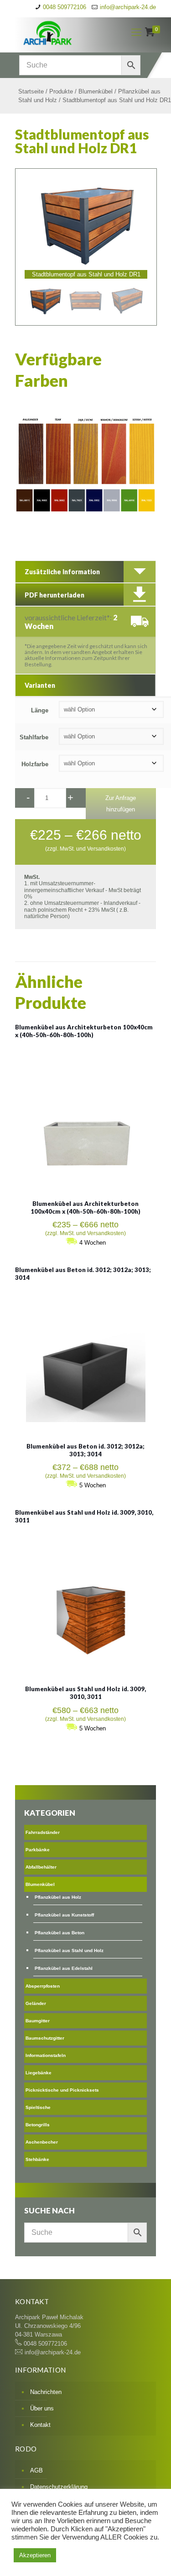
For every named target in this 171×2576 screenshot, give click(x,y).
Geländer (36, 2003)
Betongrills (38, 2125)
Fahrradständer (43, 1832)
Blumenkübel (96, 91)
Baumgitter (38, 2021)
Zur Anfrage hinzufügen (121, 804)
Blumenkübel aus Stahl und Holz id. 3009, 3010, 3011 (85, 1693)
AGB (36, 2470)
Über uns (42, 2408)
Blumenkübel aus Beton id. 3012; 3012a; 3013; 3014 (85, 1450)
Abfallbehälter (41, 1867)
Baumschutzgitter (45, 2038)
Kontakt (40, 2425)
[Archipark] (65, 32)
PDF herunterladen (54, 595)
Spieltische (38, 2107)
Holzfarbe (35, 764)
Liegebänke (39, 2073)
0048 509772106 (65, 7)
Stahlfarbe (34, 737)
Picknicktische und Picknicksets (62, 2090)
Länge (40, 710)
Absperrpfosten (43, 1986)
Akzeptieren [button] (35, 2555)
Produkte (61, 91)
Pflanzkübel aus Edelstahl (64, 1968)
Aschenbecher (42, 2142)
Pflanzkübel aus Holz (58, 1897)
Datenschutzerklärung (59, 2487)
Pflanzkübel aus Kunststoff (64, 1915)
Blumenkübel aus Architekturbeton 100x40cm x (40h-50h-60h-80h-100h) (84, 1031)
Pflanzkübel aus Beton (60, 1933)
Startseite (31, 91)
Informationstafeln (46, 2055)
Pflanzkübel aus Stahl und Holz (69, 1950)
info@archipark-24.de (128, 7)
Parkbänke (38, 1850)
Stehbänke (37, 2159)
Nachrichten (46, 2392)
